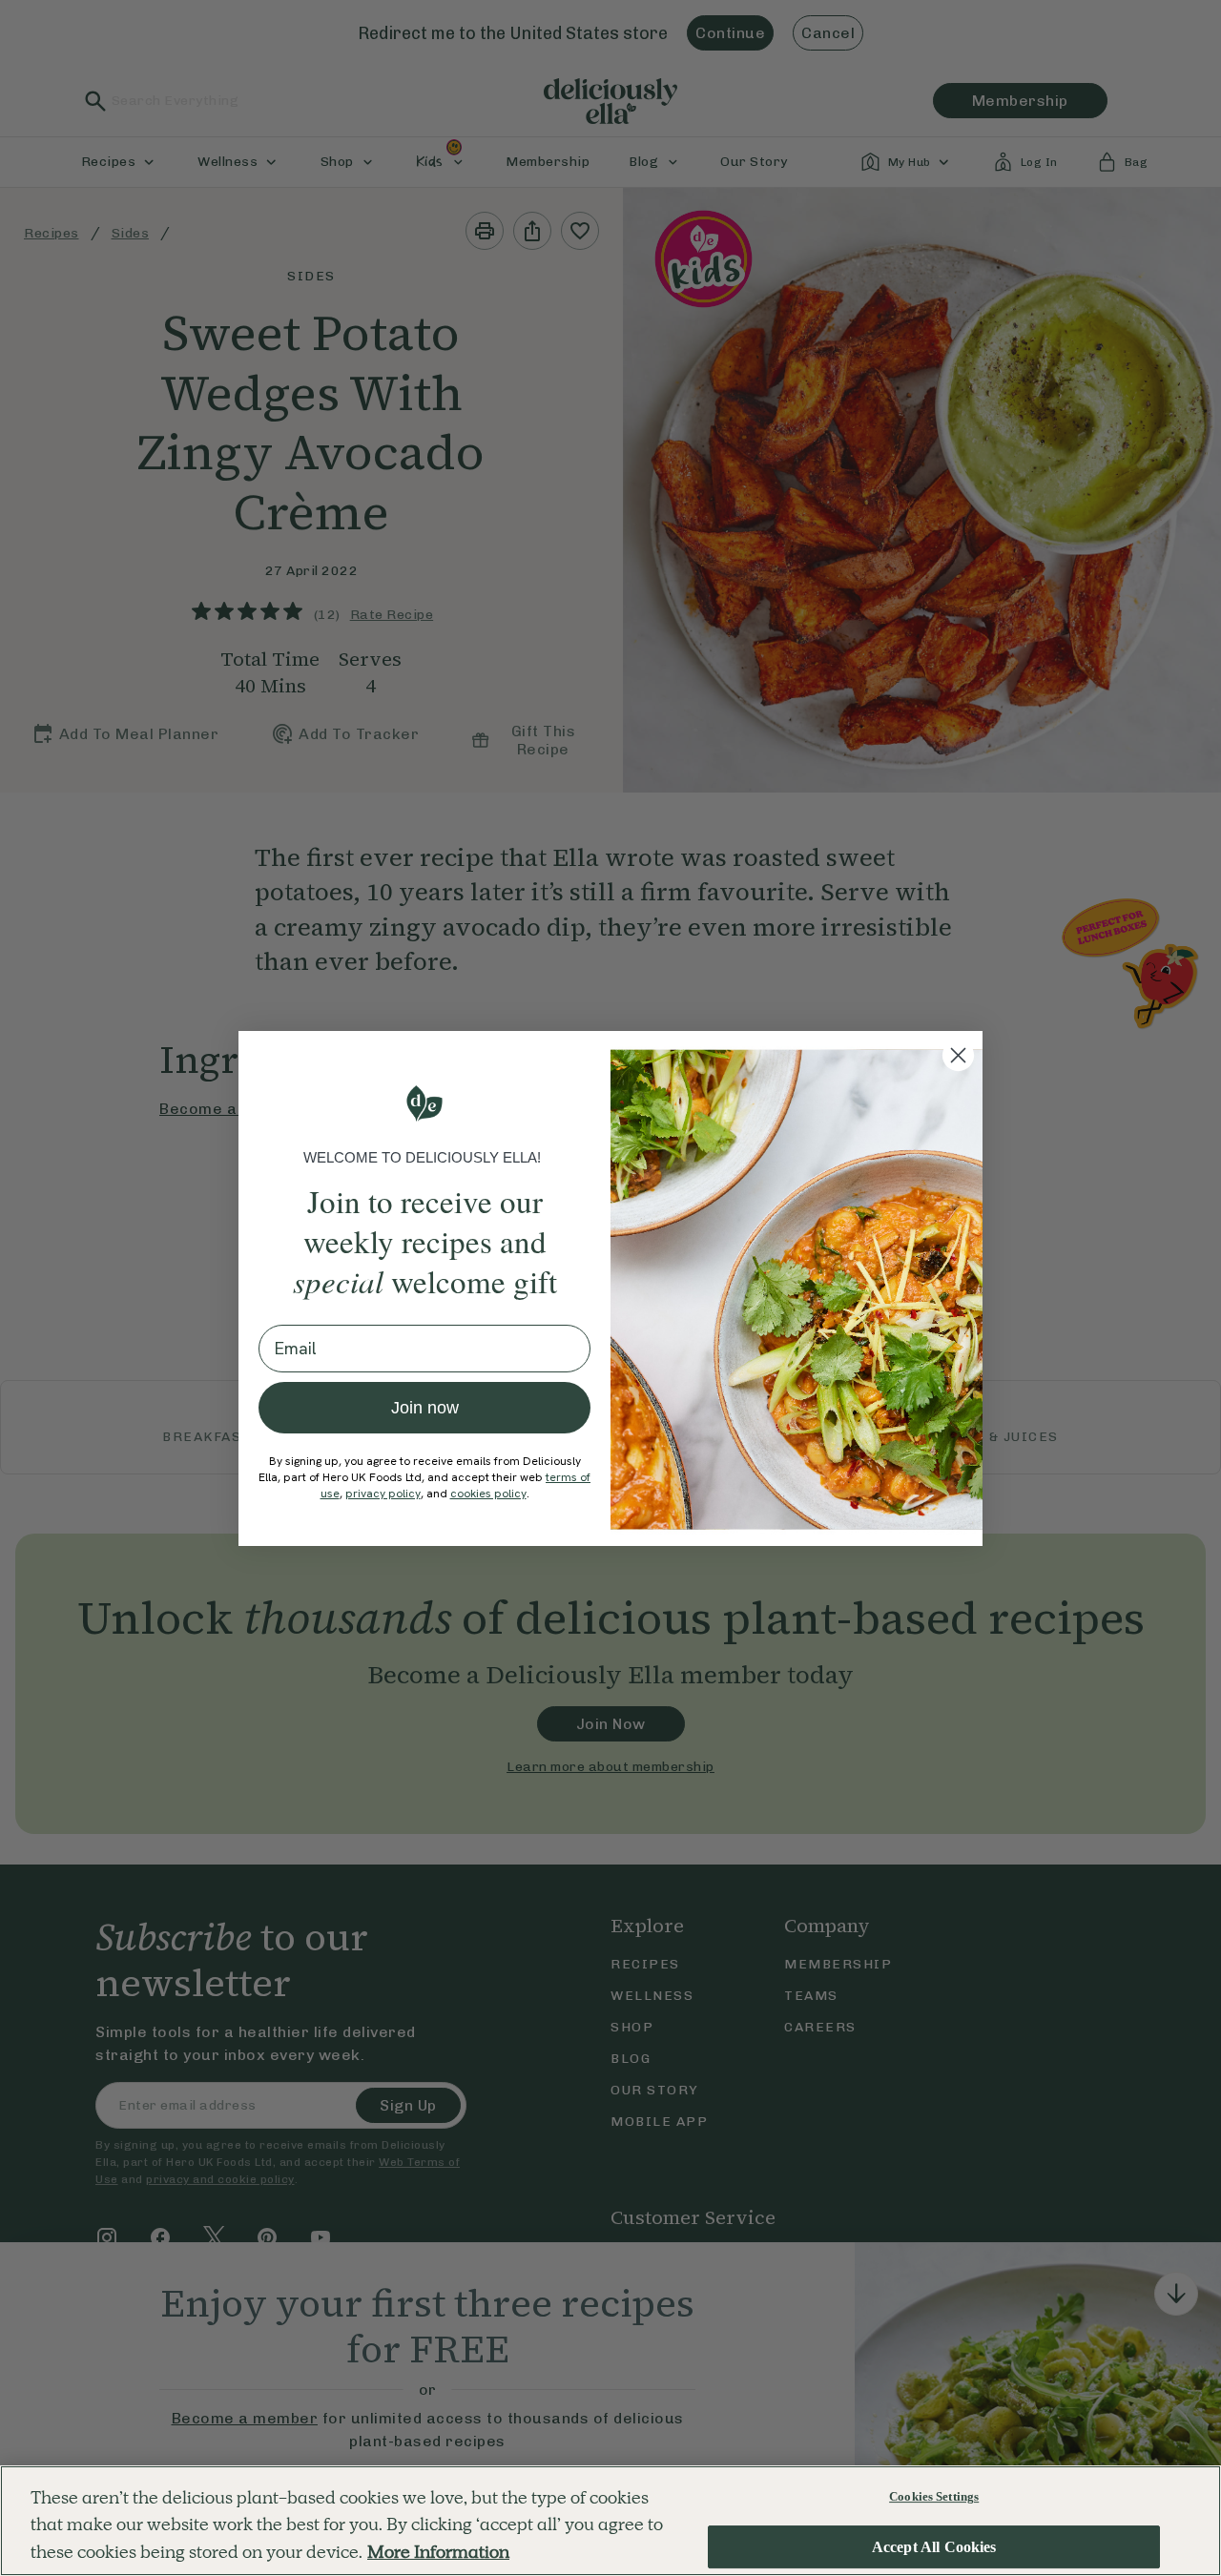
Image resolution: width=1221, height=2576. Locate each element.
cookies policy (488, 1494)
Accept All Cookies (934, 2547)
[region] (610, 2521)
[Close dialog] (958, 1055)
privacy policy (383, 1494)
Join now (425, 1408)
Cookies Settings (934, 2496)
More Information (438, 2552)
